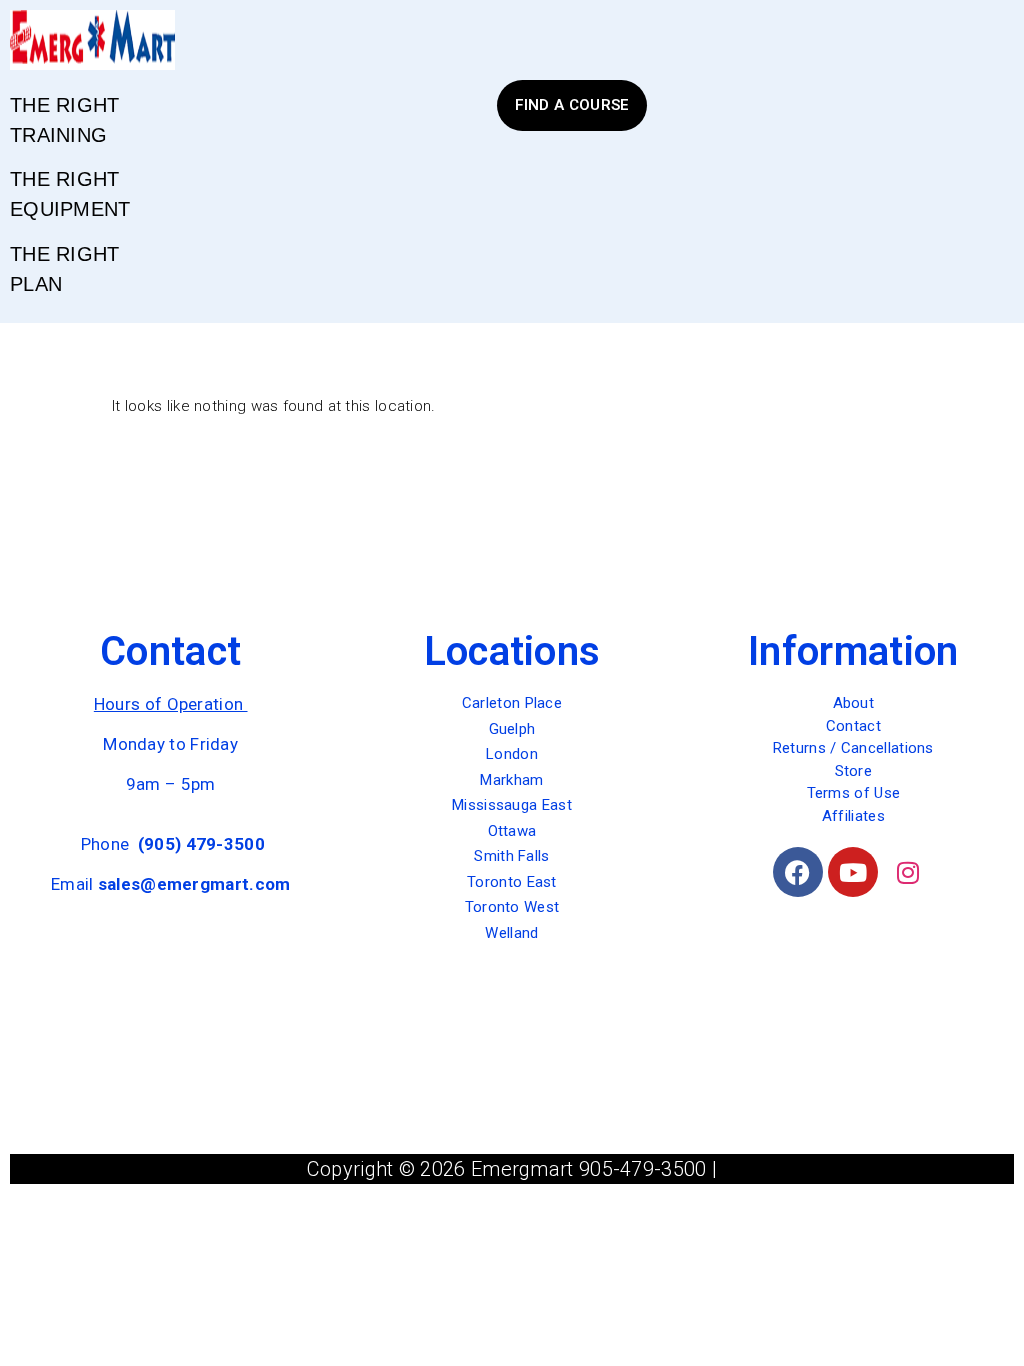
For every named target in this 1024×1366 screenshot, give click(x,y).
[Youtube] (853, 872)
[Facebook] (798, 872)
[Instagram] (909, 872)
